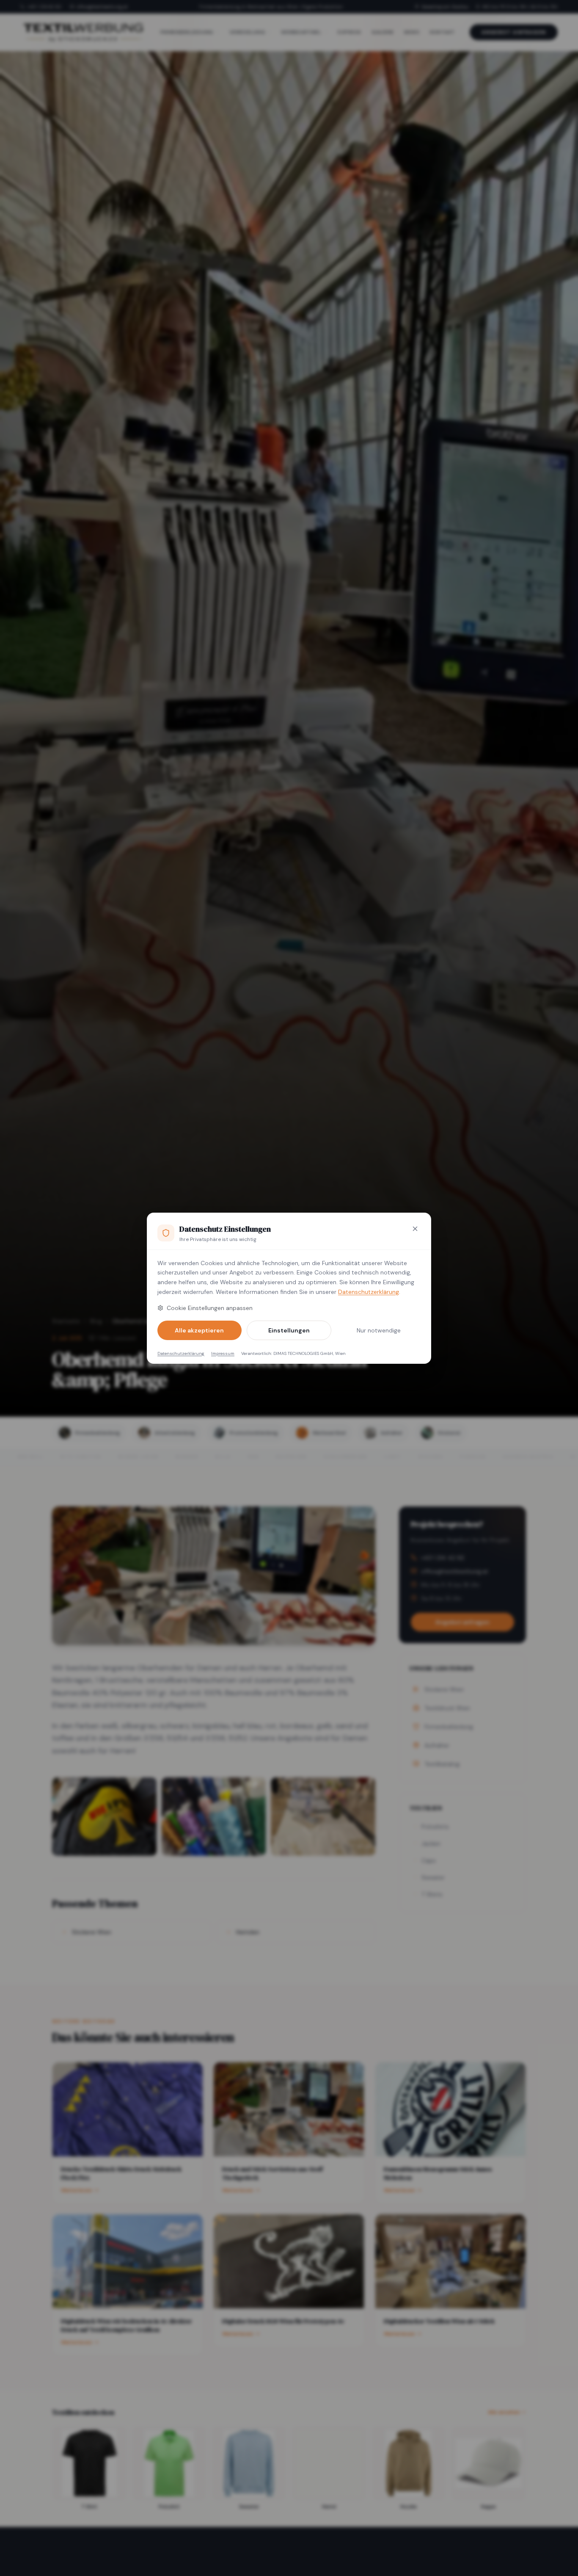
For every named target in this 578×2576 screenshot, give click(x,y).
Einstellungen (289, 1330)
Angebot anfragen (514, 32)
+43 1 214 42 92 (44, 7)
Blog (96, 1321)
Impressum (223, 1353)
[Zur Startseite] (83, 32)
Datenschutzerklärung (369, 1292)
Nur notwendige (379, 1330)
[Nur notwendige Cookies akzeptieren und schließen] (415, 1229)
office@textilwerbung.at (102, 7)
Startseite (66, 1321)
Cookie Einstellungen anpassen (210, 1308)
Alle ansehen (504, 2412)
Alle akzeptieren (199, 1330)
